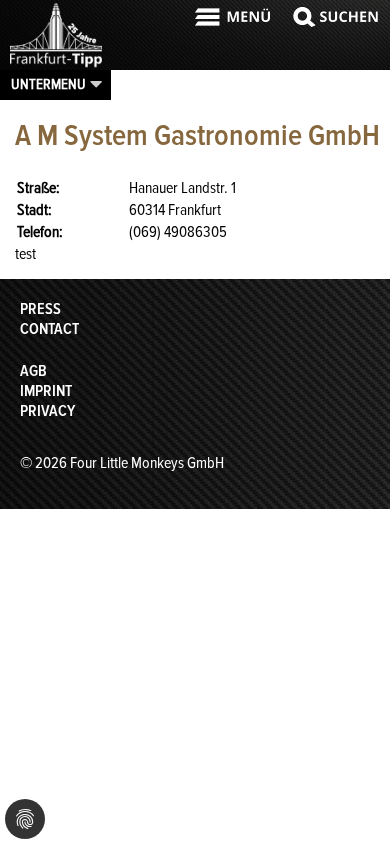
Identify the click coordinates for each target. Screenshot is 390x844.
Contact (49, 329)
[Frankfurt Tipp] (56, 65)
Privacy (47, 411)
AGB (33, 371)
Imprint (46, 391)
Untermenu (48, 84)
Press (40, 309)
